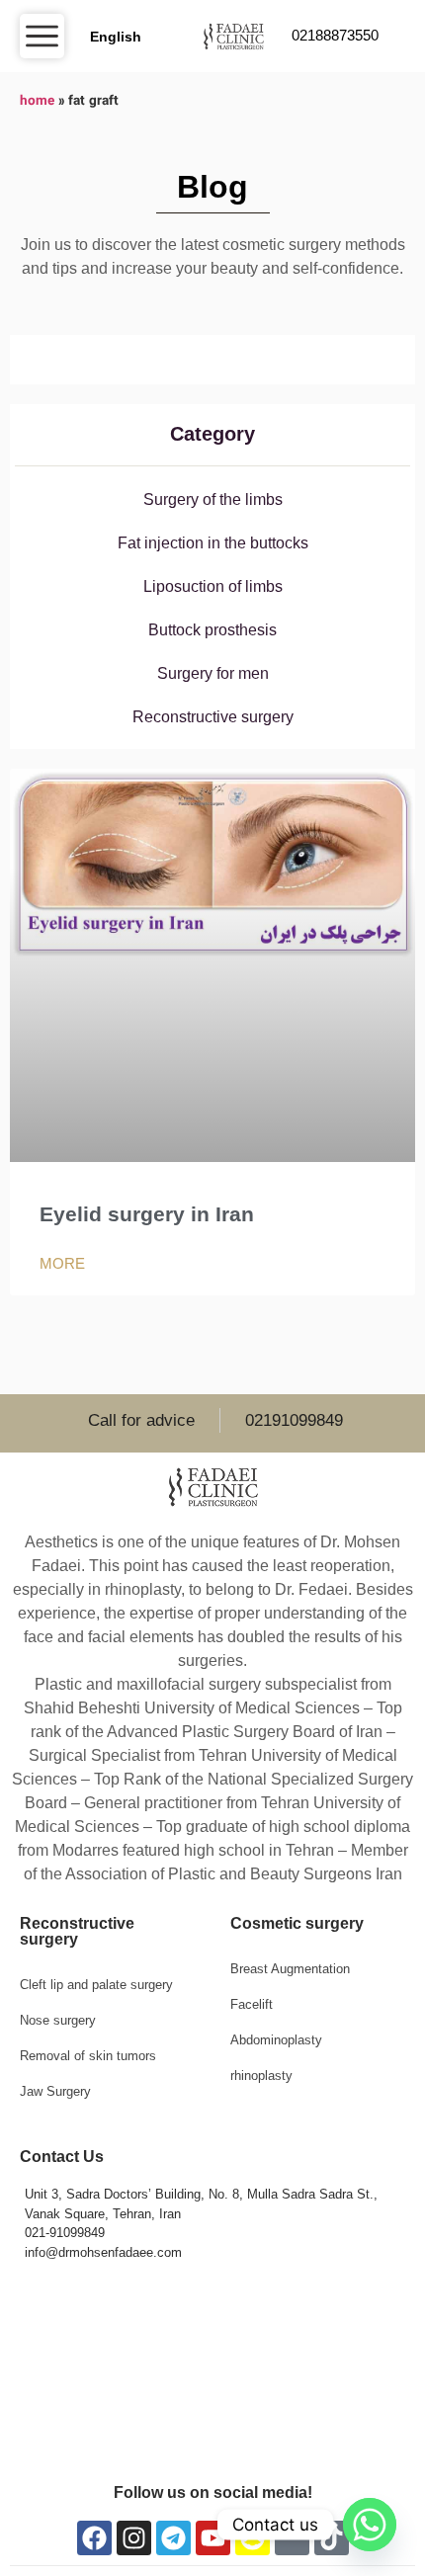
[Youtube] (213, 2538)
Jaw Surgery (55, 2091)
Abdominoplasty (276, 2040)
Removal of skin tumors (88, 2056)
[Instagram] (134, 2538)
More (62, 1263)
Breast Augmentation (290, 1969)
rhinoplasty (261, 2076)
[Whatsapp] (370, 2525)
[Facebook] (94, 2538)
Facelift (252, 2004)
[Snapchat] (253, 2538)
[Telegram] (173, 2538)
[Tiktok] (332, 2538)
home (37, 101)
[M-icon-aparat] (292, 2538)
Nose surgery (58, 2020)
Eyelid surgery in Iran (147, 1214)
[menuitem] (114, 37)
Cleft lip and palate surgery (96, 1985)
